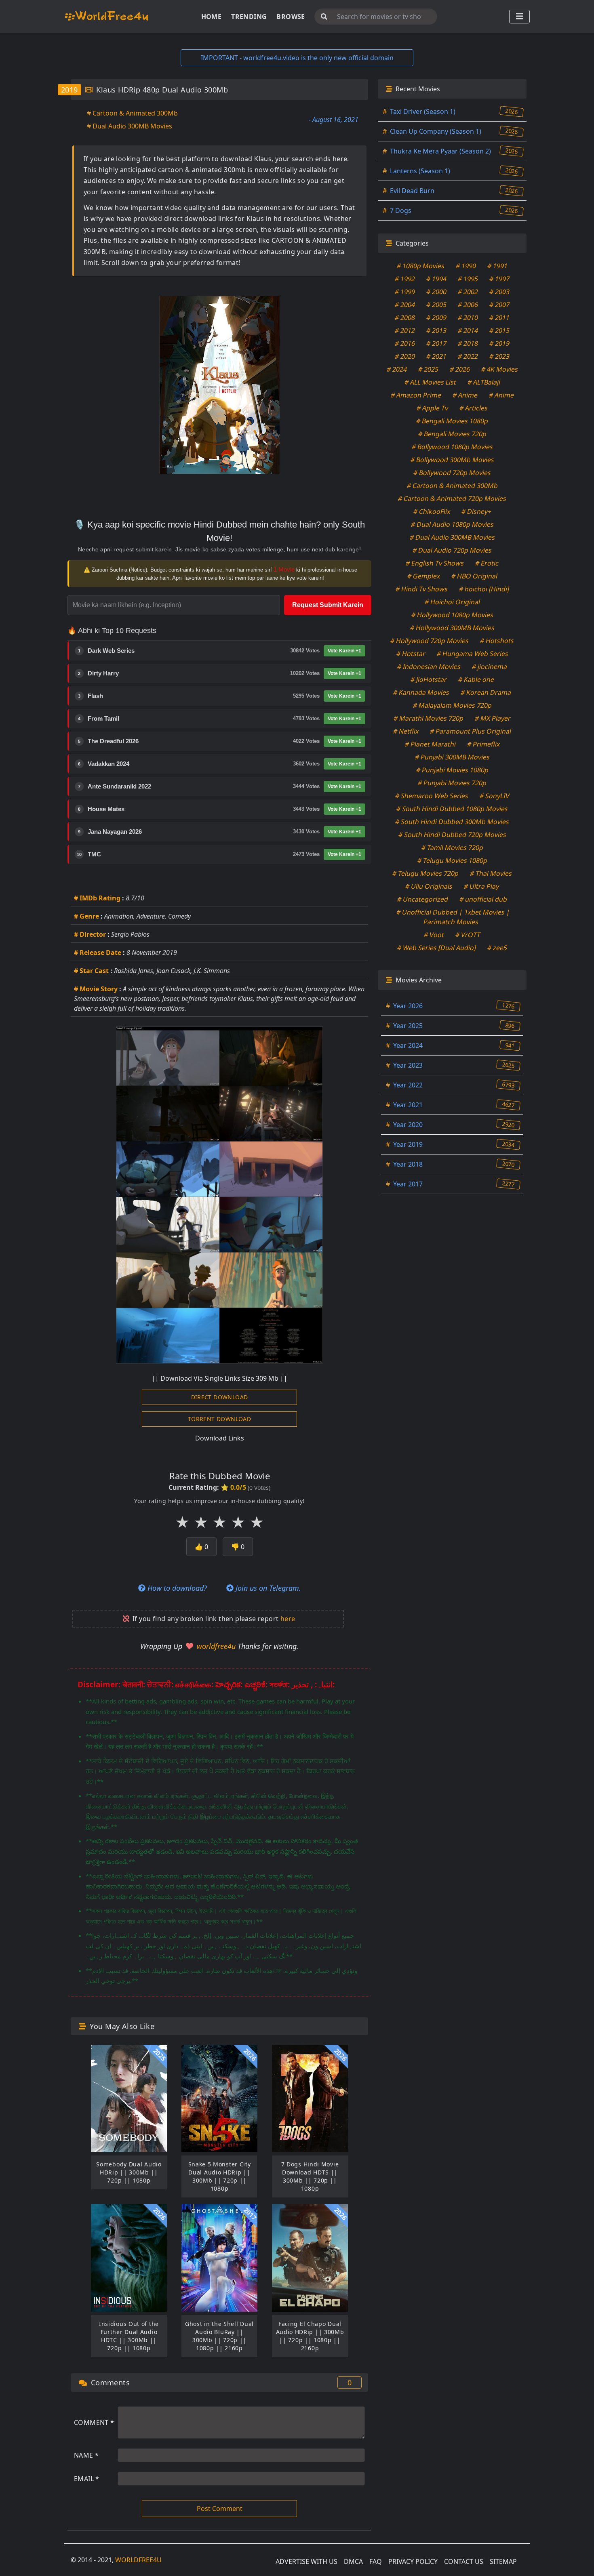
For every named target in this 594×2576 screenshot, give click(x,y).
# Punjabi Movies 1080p (452, 770)
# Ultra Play (482, 886)
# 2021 (437, 356)
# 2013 (437, 330)
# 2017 (437, 343)
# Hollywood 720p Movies (430, 641)
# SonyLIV (494, 796)
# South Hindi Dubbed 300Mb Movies (452, 822)
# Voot (434, 935)
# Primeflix (483, 744)
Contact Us (464, 2561)
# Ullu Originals (429, 886)
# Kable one (476, 679)
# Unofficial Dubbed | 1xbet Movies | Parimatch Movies (453, 917)
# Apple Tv (433, 408)
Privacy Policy (413, 2561)
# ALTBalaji (484, 382)
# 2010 (468, 318)
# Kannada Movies (421, 692)
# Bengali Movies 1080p (452, 421)
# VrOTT (468, 935)
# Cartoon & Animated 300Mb (132, 113)
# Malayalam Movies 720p (452, 705)
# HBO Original (474, 576)
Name (86, 2455)
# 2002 (468, 292)
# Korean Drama (486, 692)
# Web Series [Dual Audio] (437, 948)
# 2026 (460, 369)
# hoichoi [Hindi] (484, 589)
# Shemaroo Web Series (432, 796)
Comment (94, 2422)
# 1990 (466, 266)
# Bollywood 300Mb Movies (452, 460)
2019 (70, 90)
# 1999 (405, 292)
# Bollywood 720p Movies (452, 473)
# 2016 (405, 343)
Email (87, 2479)
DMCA (353, 2561)
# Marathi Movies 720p (429, 718)
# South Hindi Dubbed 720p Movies (452, 835)
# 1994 (437, 279)
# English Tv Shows (435, 563)
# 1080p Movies (421, 266)
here (288, 1619)
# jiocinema (490, 667)
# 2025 (428, 369)
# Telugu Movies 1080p (452, 860)
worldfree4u (217, 1646)
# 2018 (468, 343)
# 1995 (468, 279)
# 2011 (500, 318)
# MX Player (493, 718)
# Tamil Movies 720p (452, 847)
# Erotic (487, 563)
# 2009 (437, 318)
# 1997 (500, 279)
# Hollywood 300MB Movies (452, 628)
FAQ (376, 2561)
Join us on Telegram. (267, 1588)
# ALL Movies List (430, 382)
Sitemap (503, 2561)
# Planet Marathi (430, 744)
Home (212, 17)
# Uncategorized (423, 899)
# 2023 (500, 356)
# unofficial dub (483, 899)
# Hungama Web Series (472, 654)
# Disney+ (476, 511)
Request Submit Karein (328, 605)
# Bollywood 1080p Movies (452, 447)
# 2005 (437, 305)
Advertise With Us (306, 2561)
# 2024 (397, 369)
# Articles (474, 408)
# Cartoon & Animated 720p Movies (452, 498)
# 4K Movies (499, 369)
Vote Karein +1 (344, 651)
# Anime (465, 395)
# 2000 (437, 292)
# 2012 (405, 330)
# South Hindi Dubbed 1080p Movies (452, 809)
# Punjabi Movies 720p (452, 783)
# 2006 (468, 305)
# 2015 (500, 330)
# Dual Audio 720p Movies (452, 550)
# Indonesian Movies (429, 667)
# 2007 (500, 305)
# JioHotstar (429, 679)
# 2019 (500, 343)
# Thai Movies (491, 873)
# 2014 (468, 330)
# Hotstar (411, 654)
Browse (291, 17)
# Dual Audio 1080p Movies (452, 524)
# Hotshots (497, 641)
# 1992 (405, 279)
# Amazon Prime (416, 395)
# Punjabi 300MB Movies (452, 757)
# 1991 (498, 266)
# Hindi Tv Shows (421, 589)
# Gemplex (423, 576)
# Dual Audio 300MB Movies (130, 126)
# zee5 (497, 948)
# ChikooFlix (432, 511)
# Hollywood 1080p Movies (452, 615)
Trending (249, 17)
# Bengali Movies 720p (452, 434)
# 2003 (500, 292)
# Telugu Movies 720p (426, 873)
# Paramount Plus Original (471, 731)
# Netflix (406, 731)
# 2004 (405, 305)
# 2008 (405, 318)
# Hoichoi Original (452, 602)
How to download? (176, 1588)
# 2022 (468, 356)
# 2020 (405, 356)
